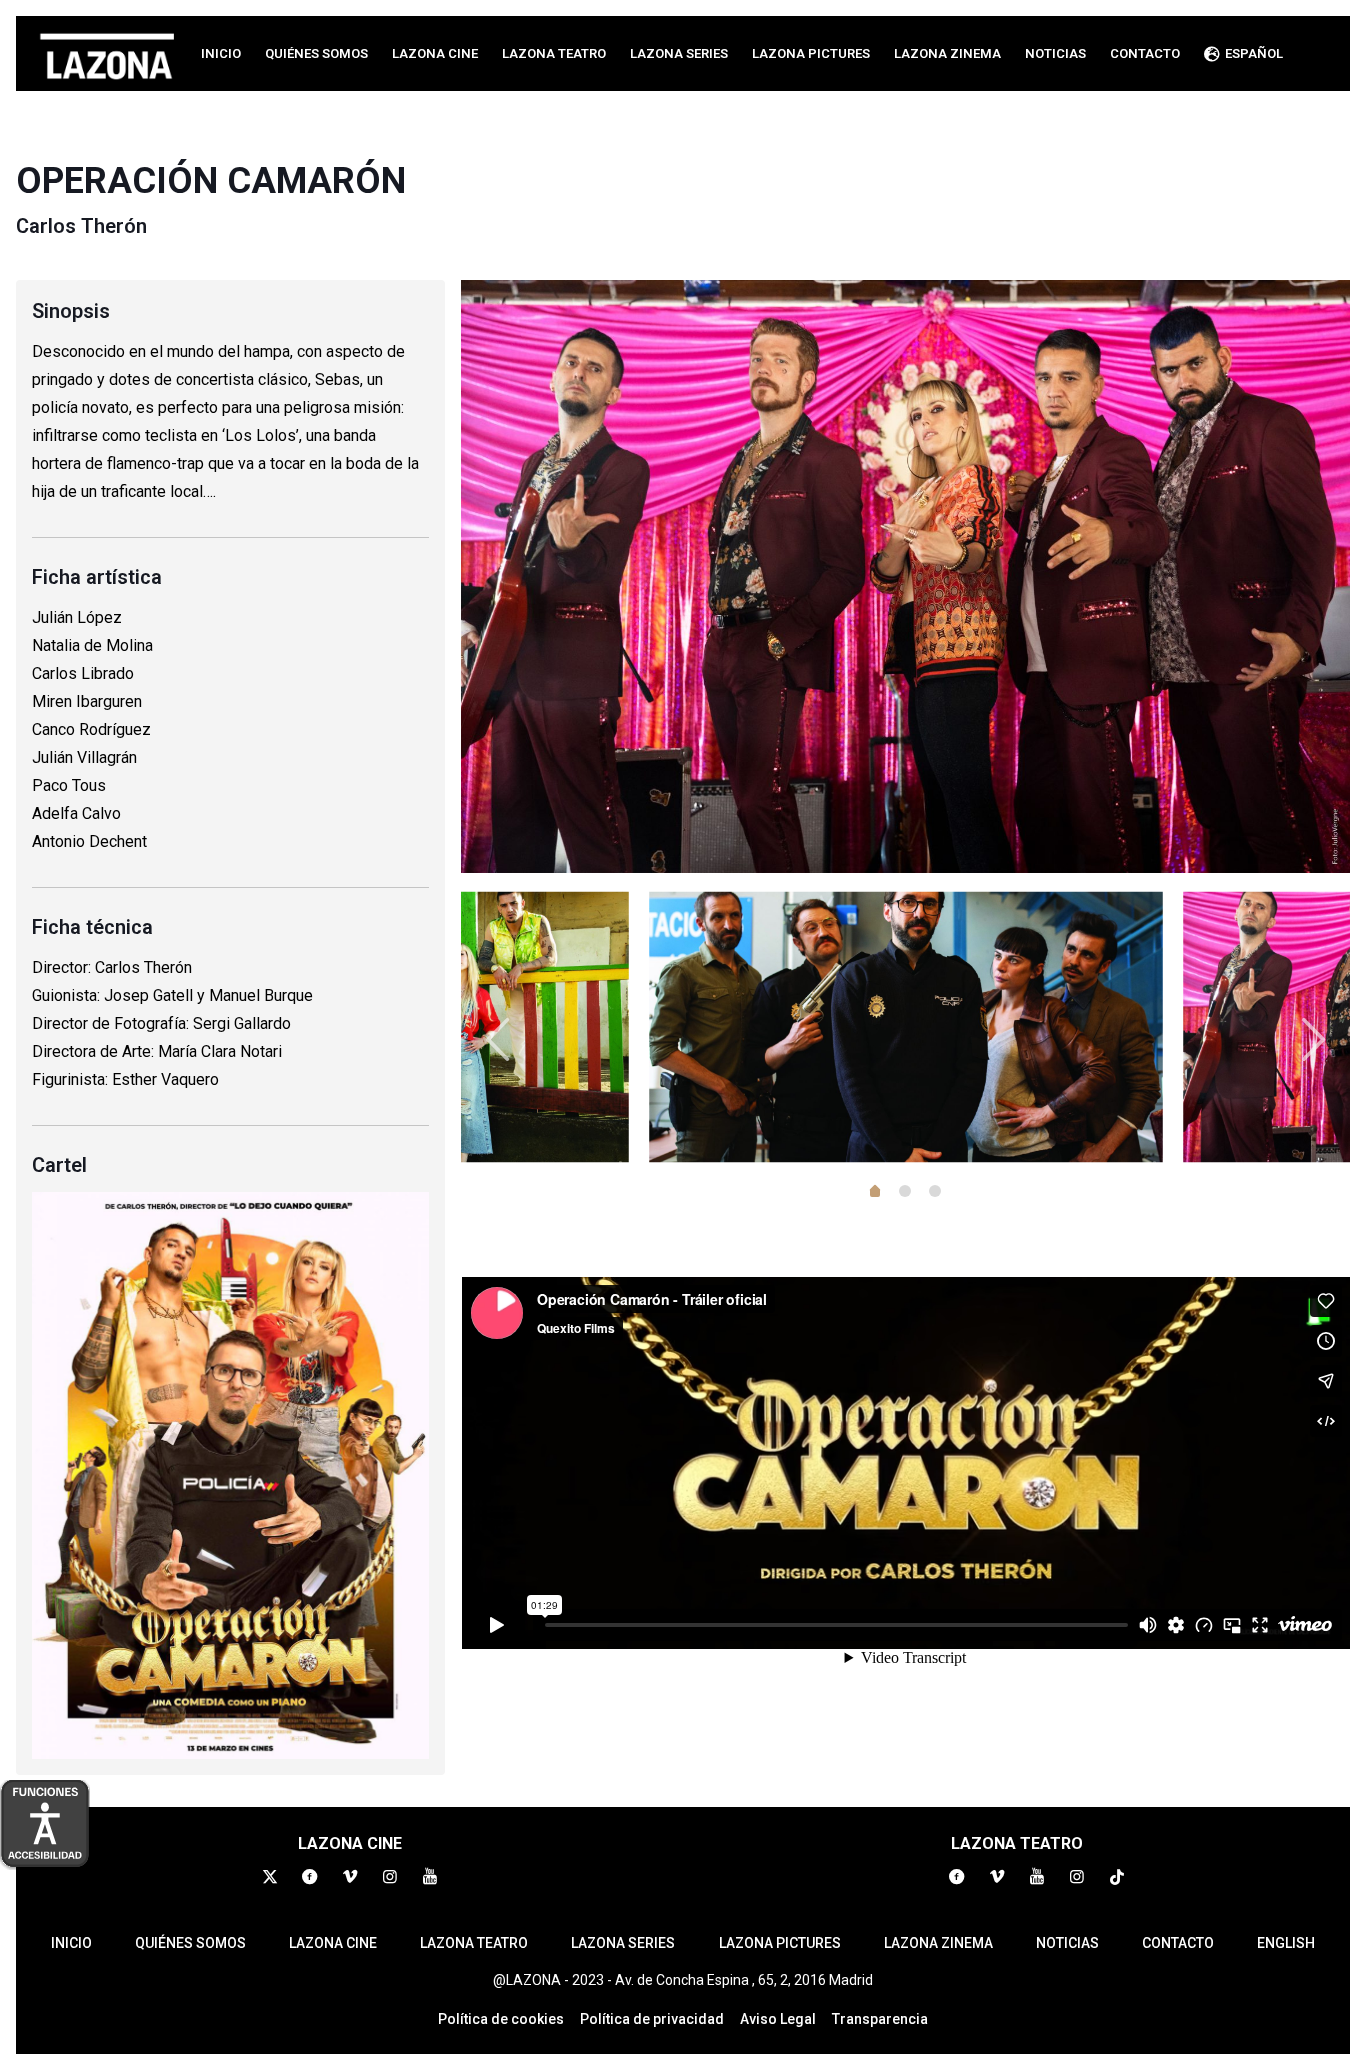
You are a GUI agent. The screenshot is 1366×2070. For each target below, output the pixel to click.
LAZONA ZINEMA (938, 1943)
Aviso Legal (778, 2019)
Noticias (1067, 1943)
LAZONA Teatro (474, 1943)
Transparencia (880, 2019)
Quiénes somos (190, 1943)
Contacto (1178, 1943)
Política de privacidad (652, 2019)
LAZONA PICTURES (780, 1943)
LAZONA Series (623, 1943)
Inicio (71, 1943)
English (1286, 1943)
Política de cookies (501, 2019)
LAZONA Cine (333, 1943)
